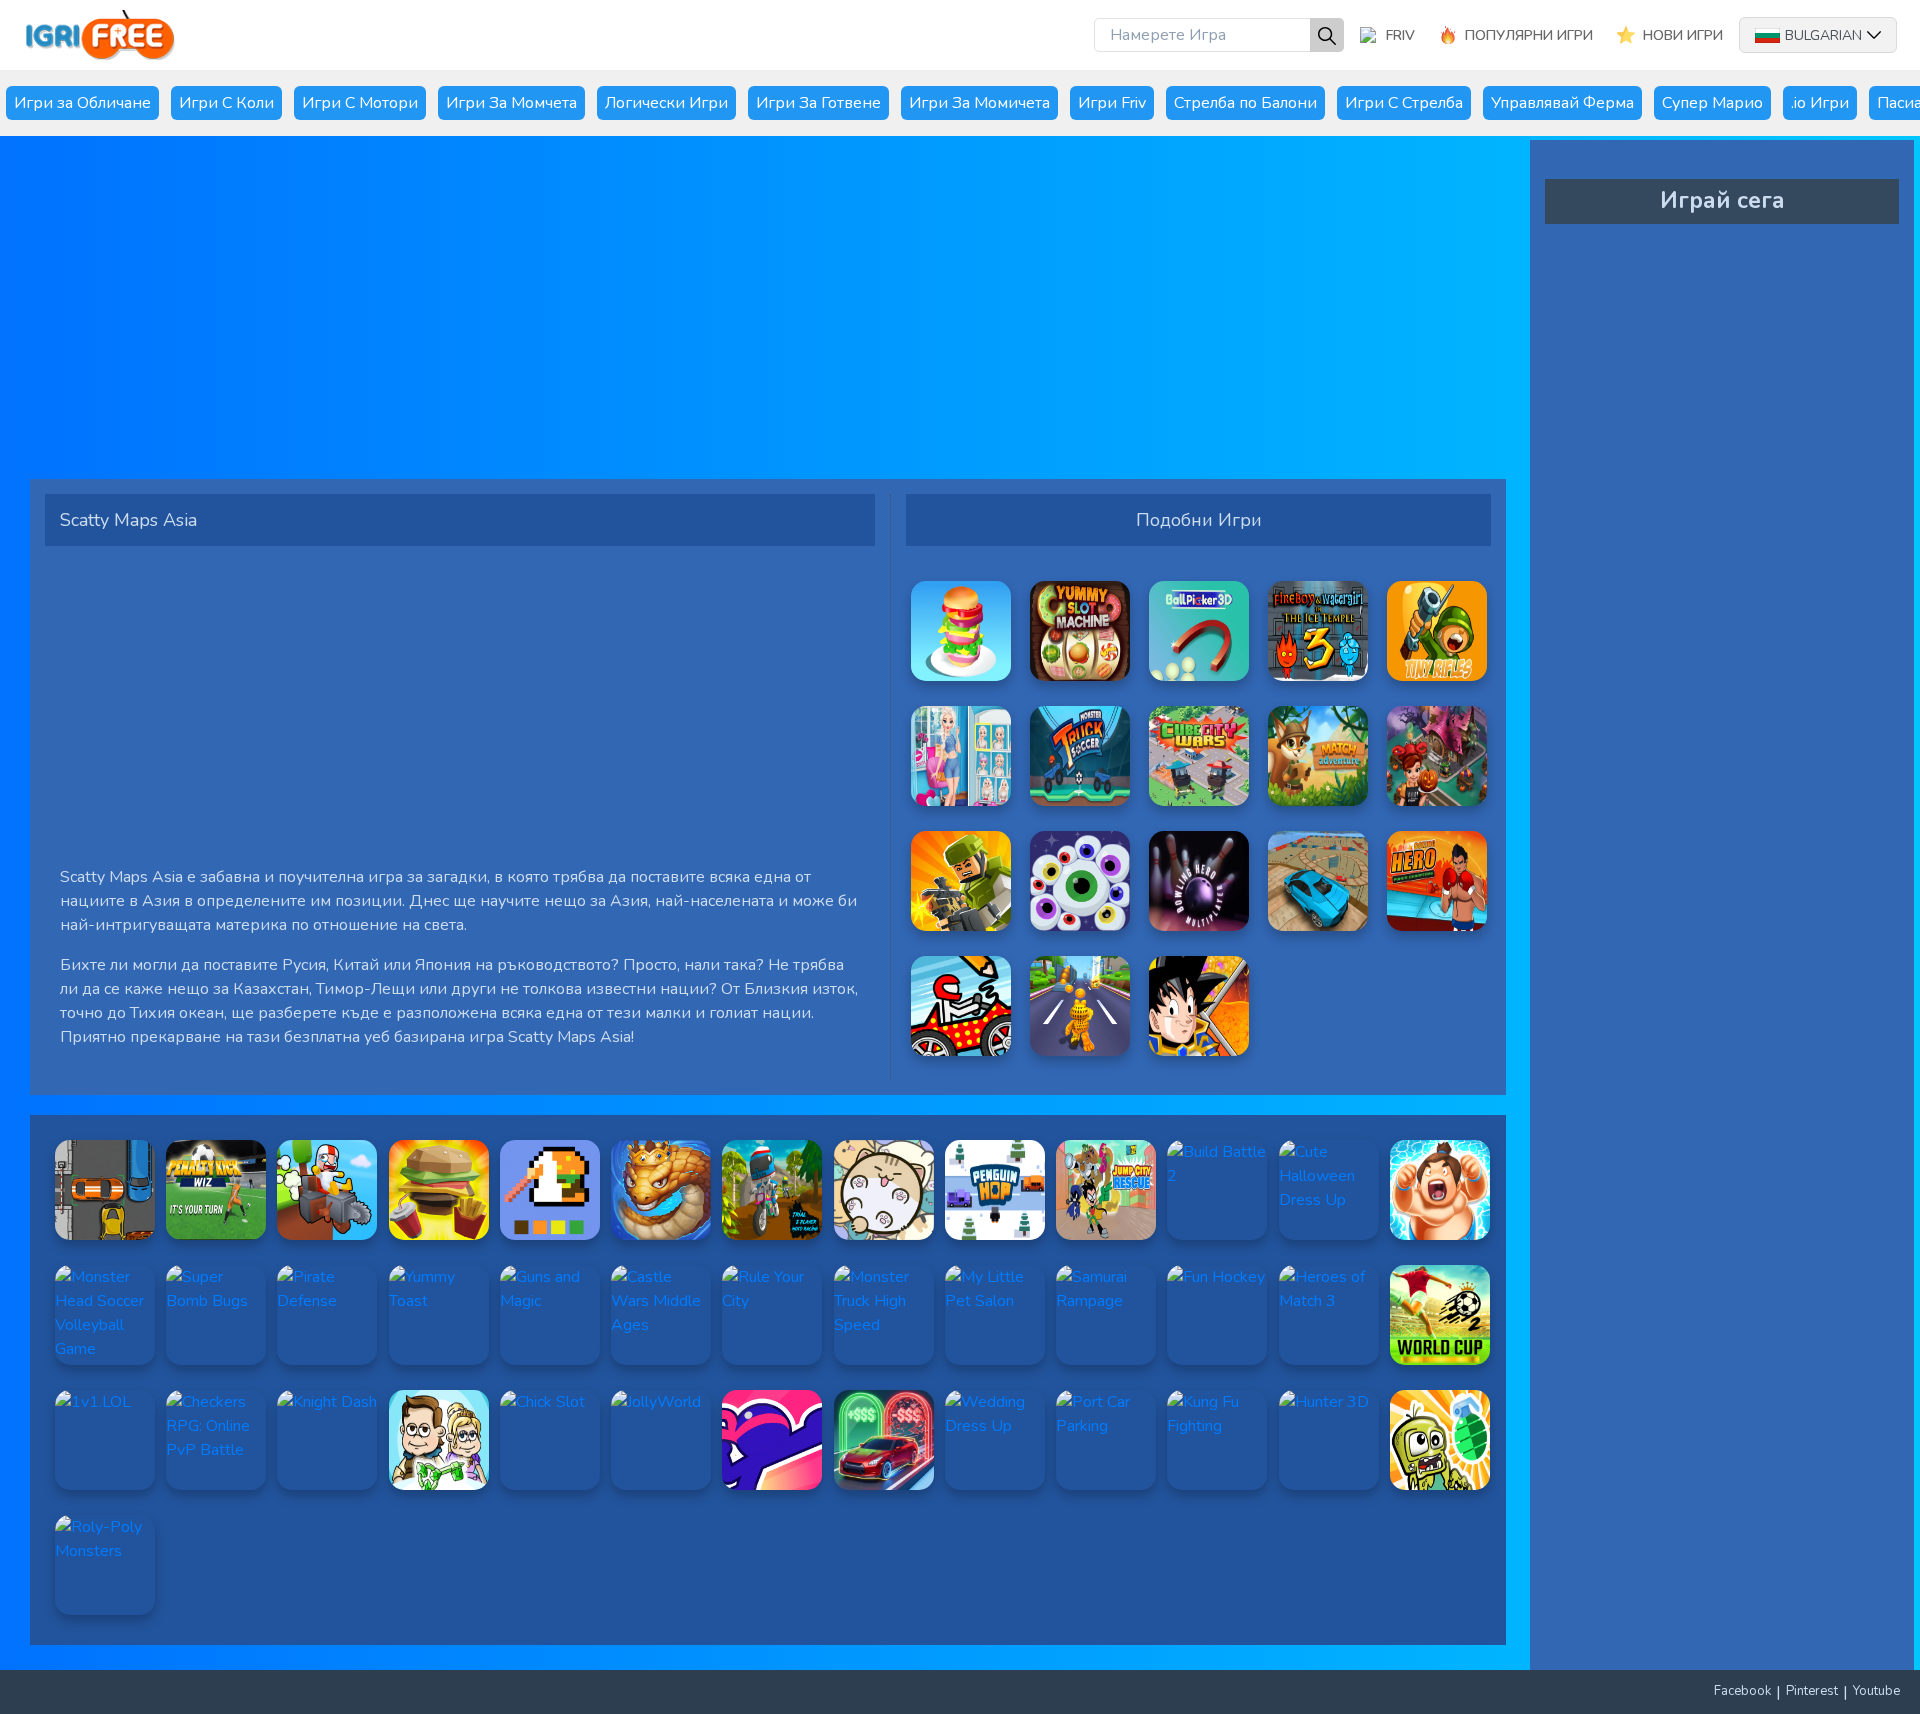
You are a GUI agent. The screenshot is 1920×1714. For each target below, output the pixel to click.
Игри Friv (1112, 103)
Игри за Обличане (82, 103)
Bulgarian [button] (1823, 35)
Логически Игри (666, 103)
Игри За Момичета (979, 103)
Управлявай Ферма (1562, 103)
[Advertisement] (645, 315)
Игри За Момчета (511, 103)
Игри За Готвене (818, 103)
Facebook (1742, 1691)
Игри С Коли (226, 103)
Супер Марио (1712, 103)
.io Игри (1820, 103)
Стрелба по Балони (1245, 103)
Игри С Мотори (360, 103)
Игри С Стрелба (1404, 103)
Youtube (1876, 1691)
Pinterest (1812, 1691)
